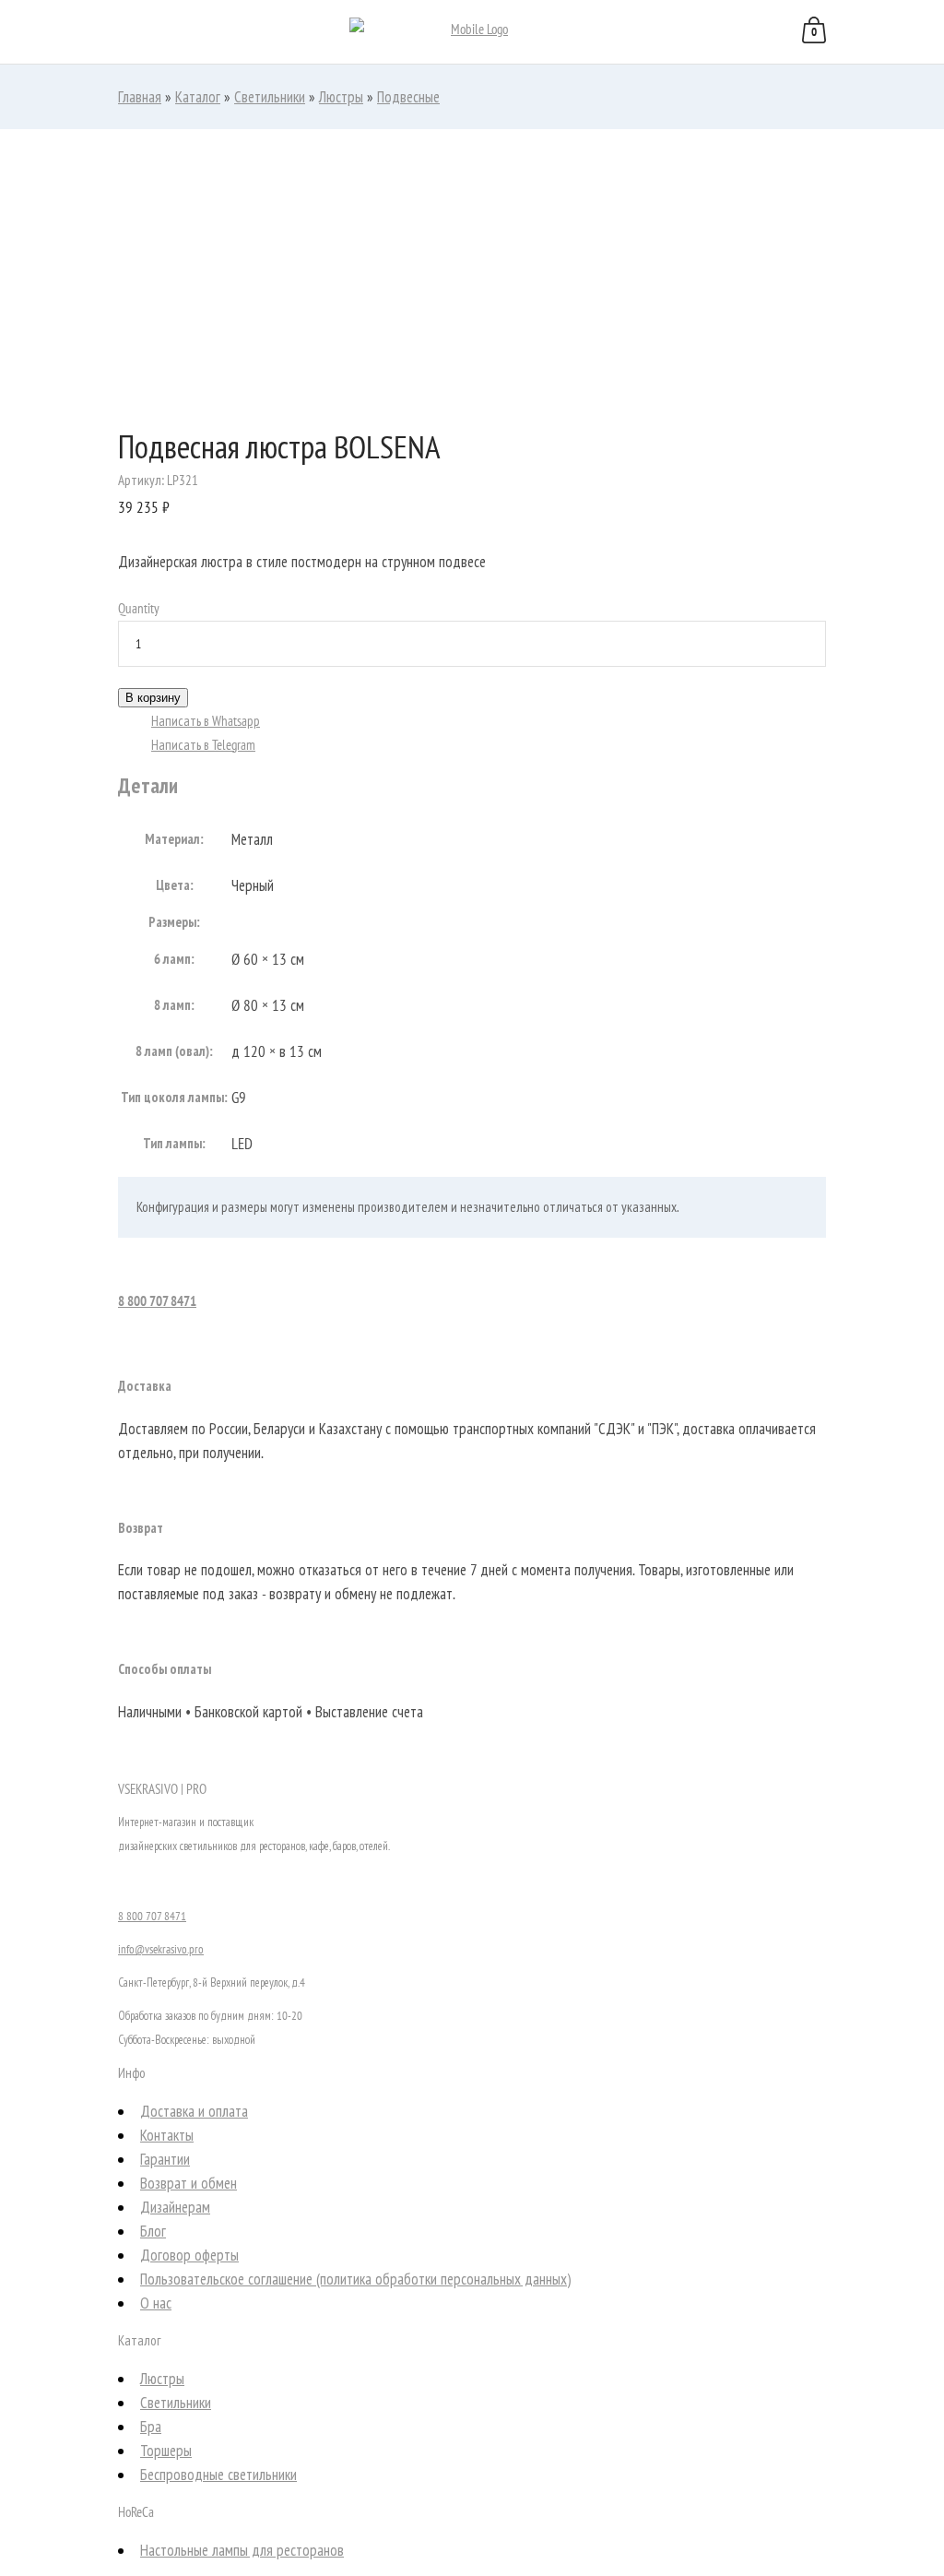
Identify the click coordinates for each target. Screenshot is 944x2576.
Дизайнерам (175, 2207)
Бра (151, 2427)
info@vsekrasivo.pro (161, 1949)
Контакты (167, 2135)
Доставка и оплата (194, 2111)
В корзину (153, 698)
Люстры (341, 97)
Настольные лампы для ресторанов (242, 2550)
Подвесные (408, 97)
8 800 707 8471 (157, 1301)
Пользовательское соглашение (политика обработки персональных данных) (355, 2279)
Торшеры (166, 2451)
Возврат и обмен (189, 2183)
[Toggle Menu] (36, 33)
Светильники (270, 97)
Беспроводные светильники (218, 2475)
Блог (153, 2231)
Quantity (139, 608)
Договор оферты (189, 2255)
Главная (140, 97)
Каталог (198, 97)
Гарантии (165, 2159)
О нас (156, 2303)
